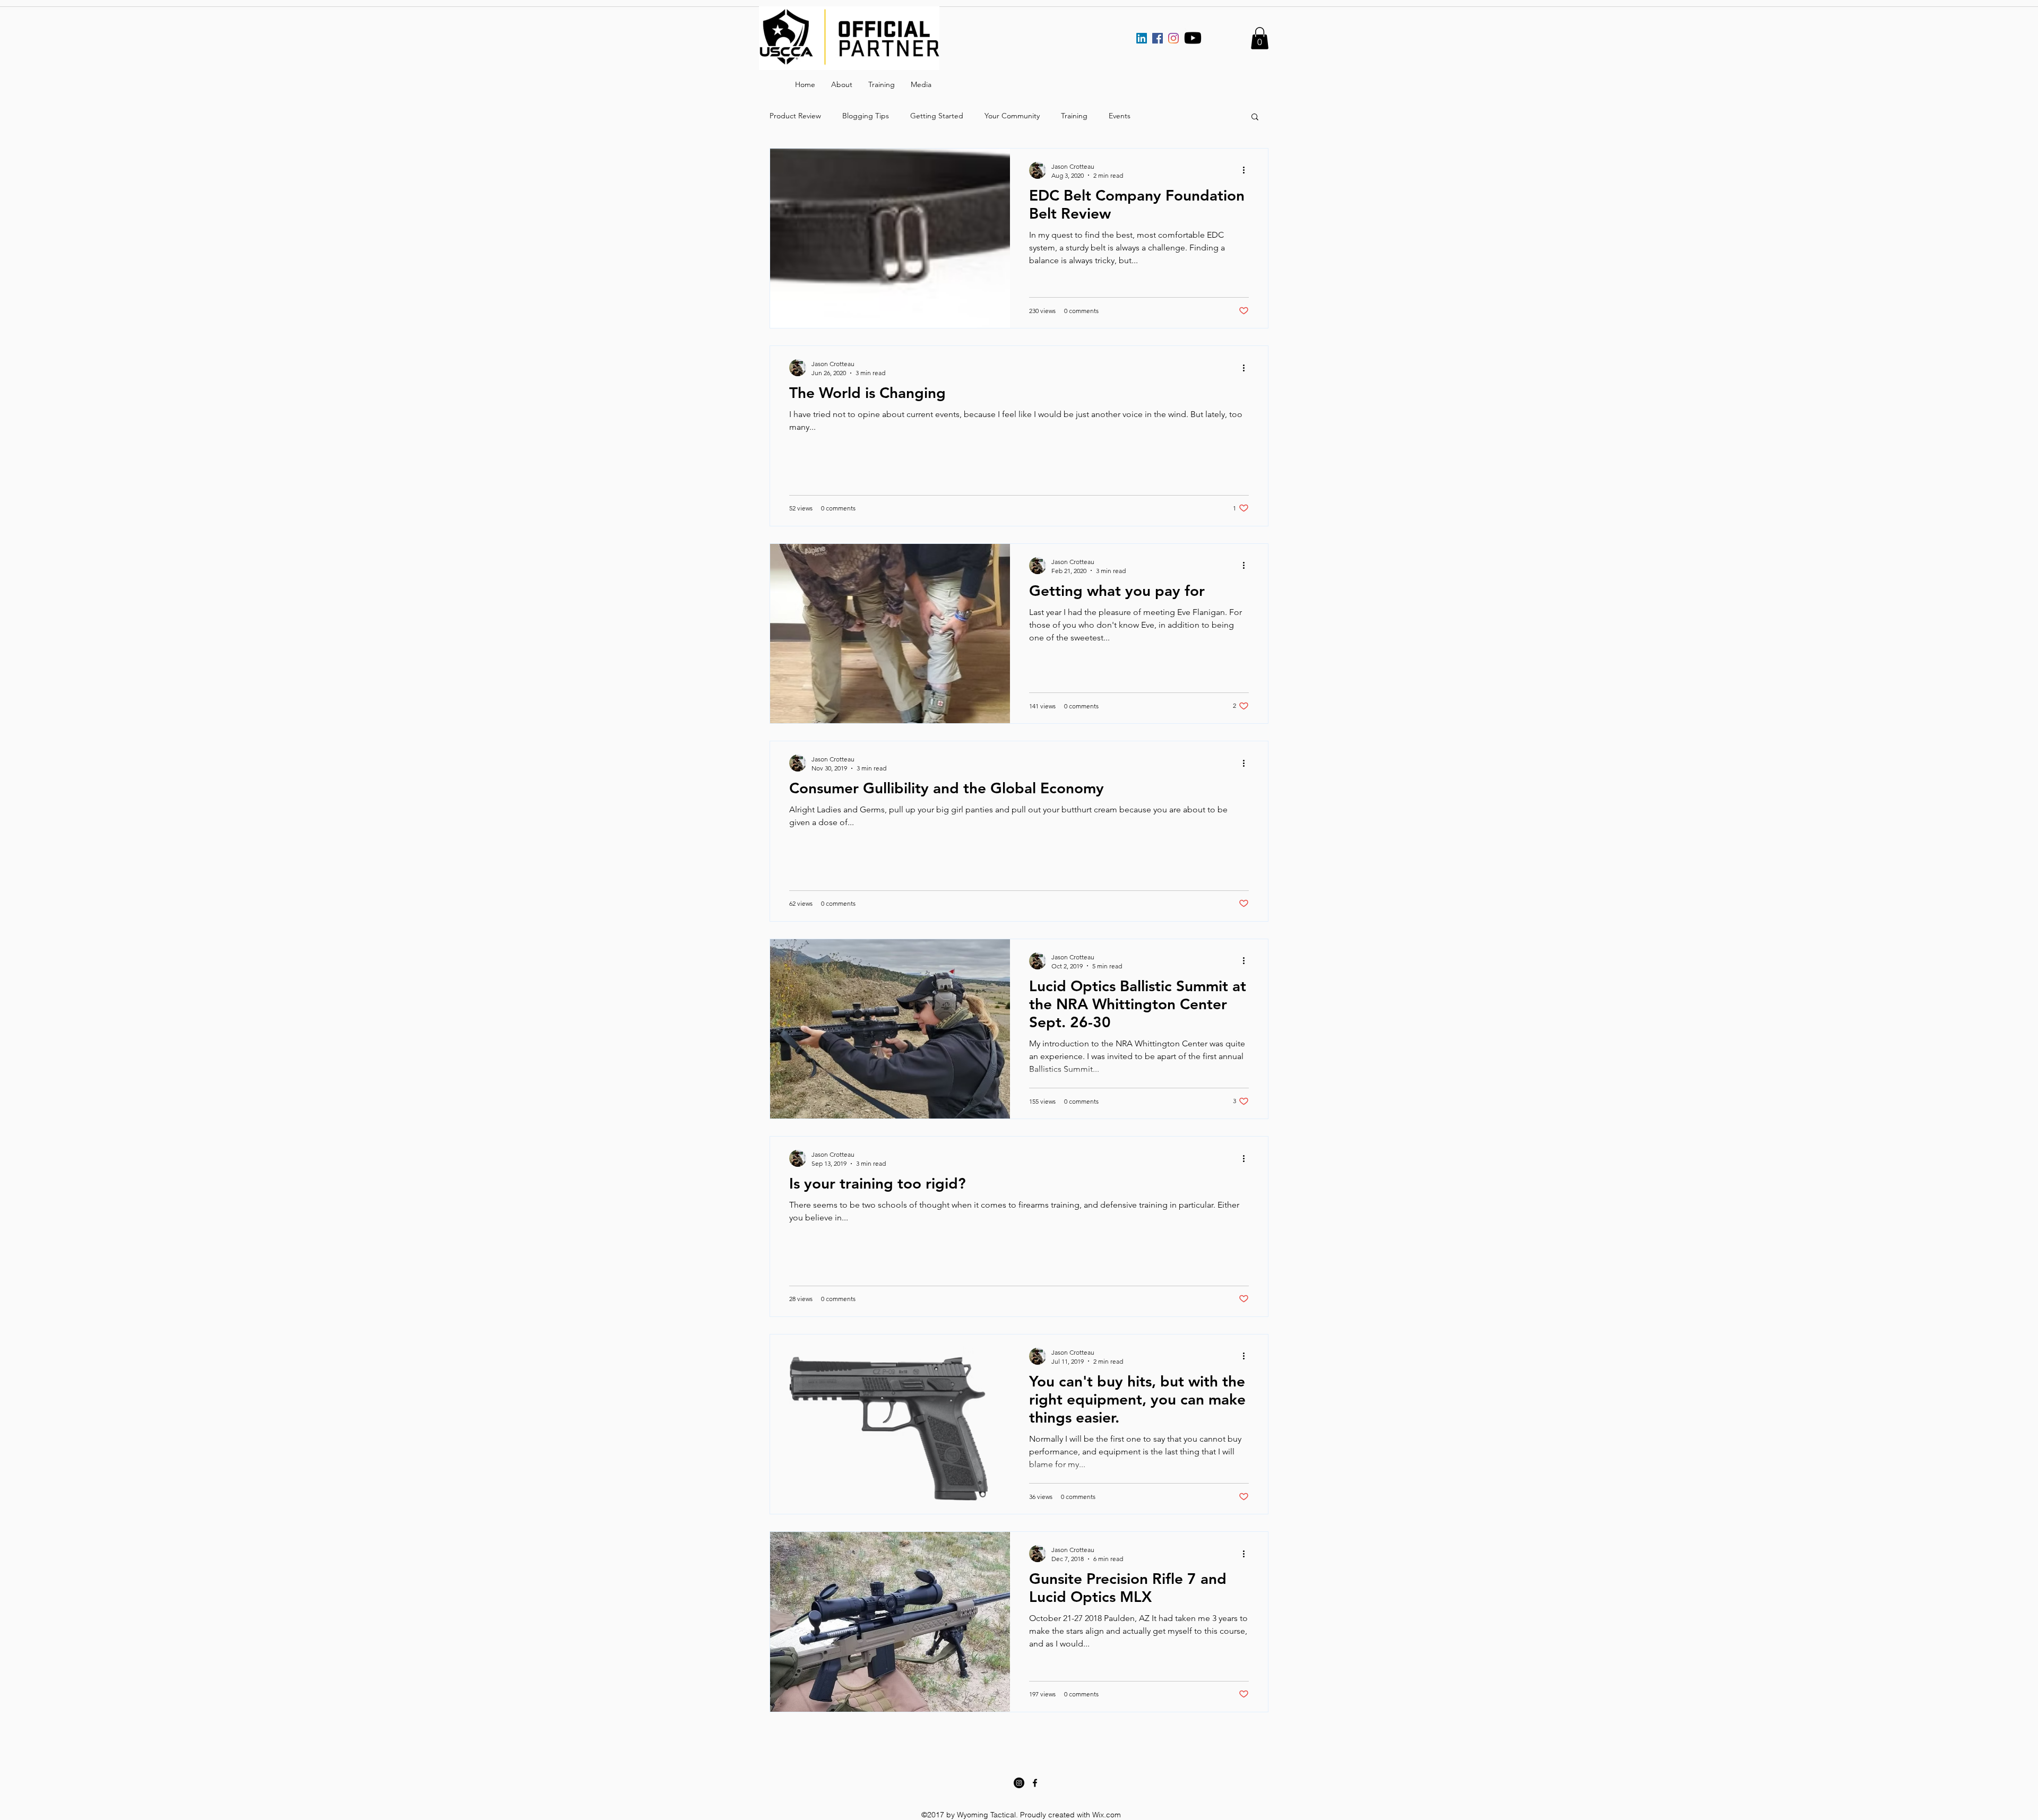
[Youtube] (1193, 38)
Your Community (1012, 116)
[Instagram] (1173, 38)
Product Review (795, 116)
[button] (1260, 38)
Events (1120, 116)
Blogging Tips (866, 116)
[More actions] (1247, 170)
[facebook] (1035, 1783)
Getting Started (937, 116)
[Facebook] (1158, 38)
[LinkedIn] (1142, 38)
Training (1074, 116)
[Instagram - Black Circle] (1019, 1783)
